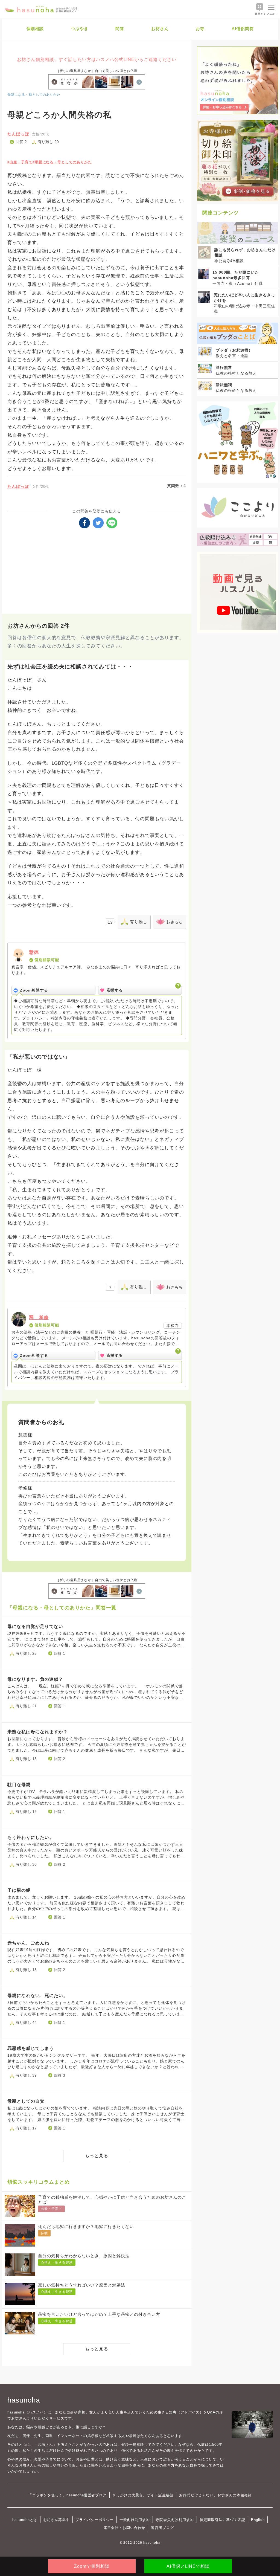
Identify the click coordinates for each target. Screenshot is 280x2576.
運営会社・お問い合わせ (124, 2528)
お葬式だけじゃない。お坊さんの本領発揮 (215, 2495)
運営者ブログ (162, 2528)
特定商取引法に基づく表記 (222, 2520)
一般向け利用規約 (135, 2520)
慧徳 (34, 952)
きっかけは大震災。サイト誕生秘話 (143, 2495)
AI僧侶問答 (243, 29)
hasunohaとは (25, 2520)
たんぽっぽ (18, 134)
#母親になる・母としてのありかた (62, 162)
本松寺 (173, 1326)
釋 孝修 (39, 1318)
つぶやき (80, 29)
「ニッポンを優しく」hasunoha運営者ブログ (67, 2495)
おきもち (174, 922)
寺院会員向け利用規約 (175, 2520)
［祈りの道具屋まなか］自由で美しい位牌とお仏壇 (97, 71)
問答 (120, 29)
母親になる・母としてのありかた (34, 95)
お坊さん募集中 (57, 2520)
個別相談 (35, 29)
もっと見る (97, 2156)
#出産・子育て (20, 162)
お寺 (200, 29)
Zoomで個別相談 (92, 2566)
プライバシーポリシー (95, 2520)
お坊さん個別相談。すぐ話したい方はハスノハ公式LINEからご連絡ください (97, 60)
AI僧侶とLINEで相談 (188, 2566)
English (258, 2520)
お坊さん (160, 29)
